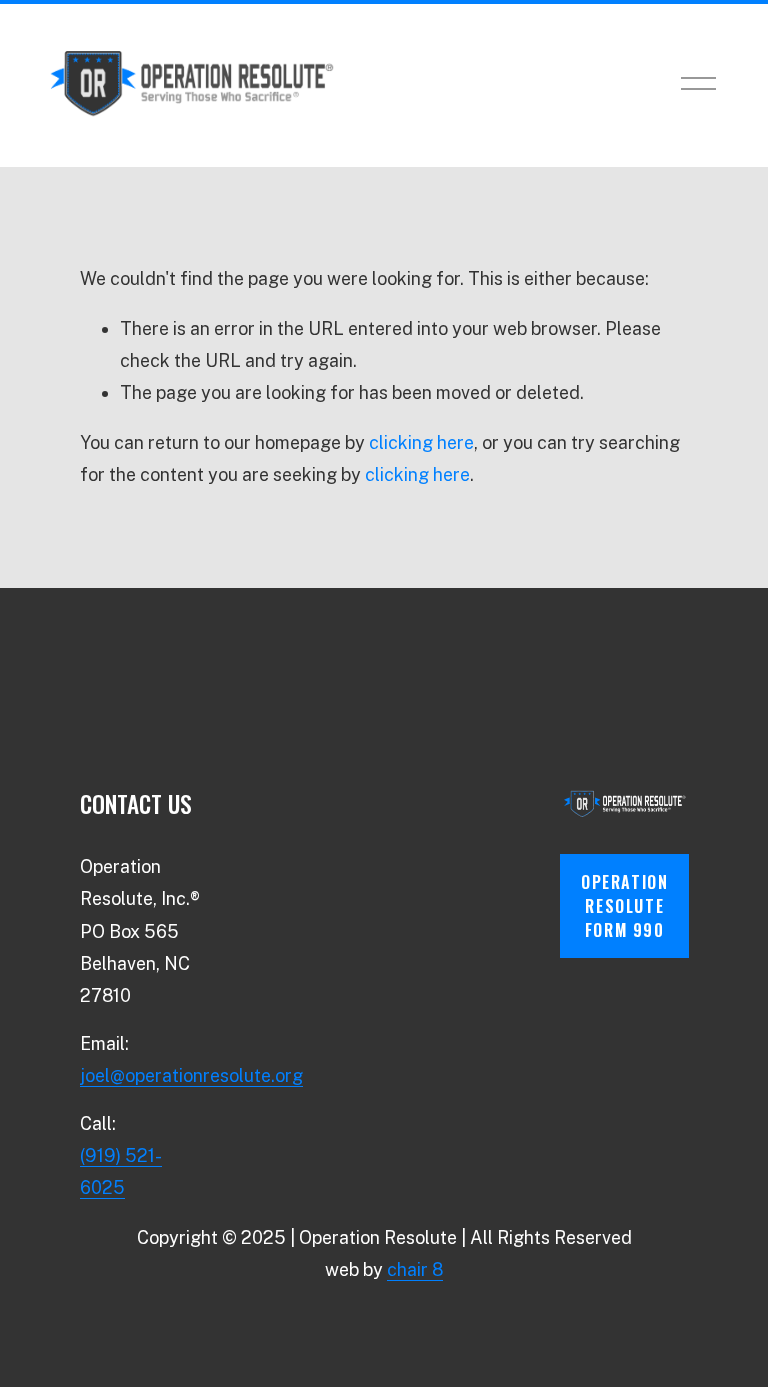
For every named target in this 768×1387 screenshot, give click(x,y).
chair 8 (415, 1269)
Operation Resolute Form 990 (624, 906)
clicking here (421, 442)
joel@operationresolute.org (191, 1075)
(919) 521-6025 (121, 1171)
